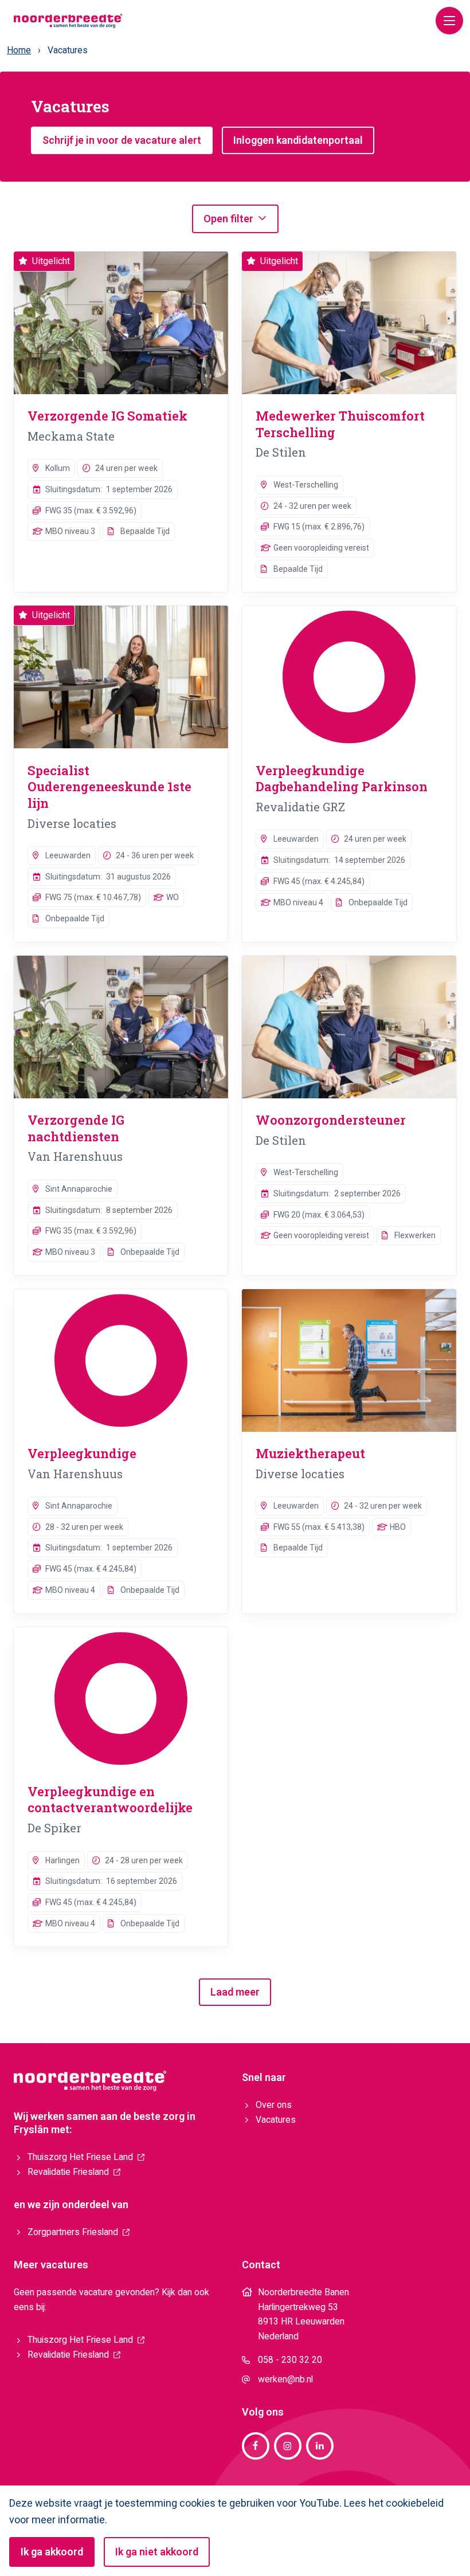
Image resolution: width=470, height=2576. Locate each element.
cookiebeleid (415, 2503)
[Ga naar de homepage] (68, 20)
